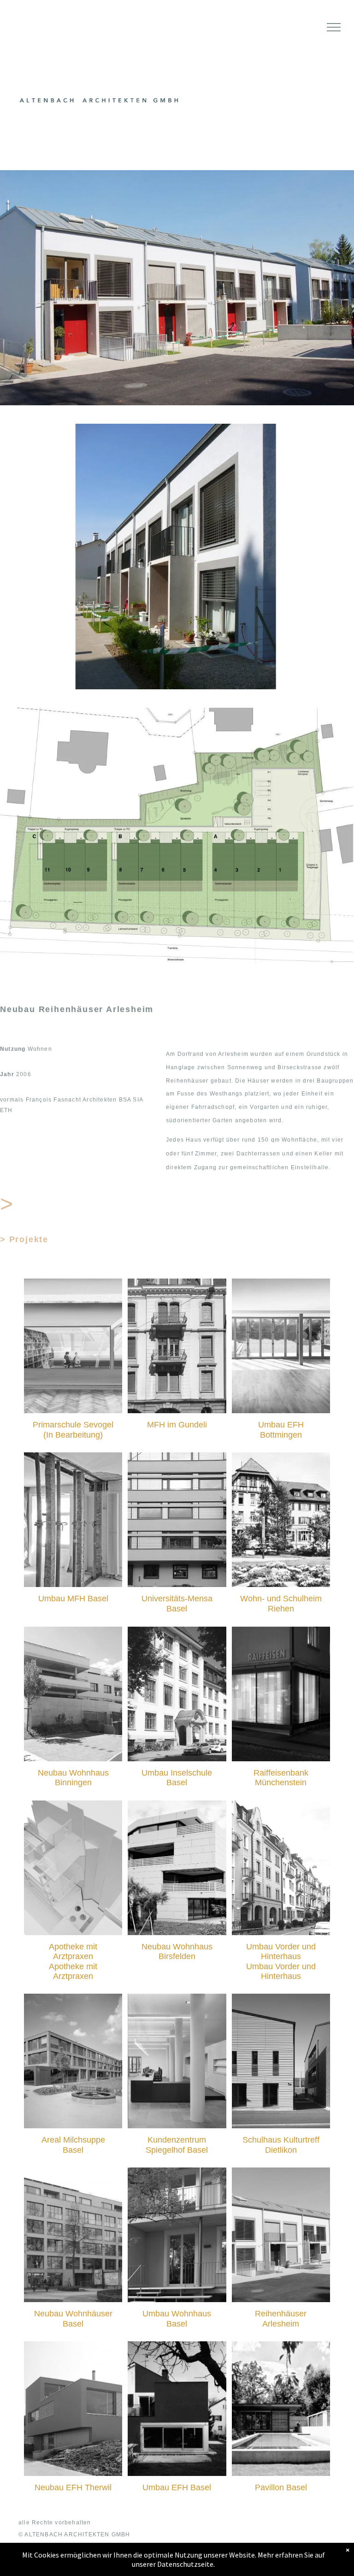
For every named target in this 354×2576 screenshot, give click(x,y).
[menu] (334, 27)
